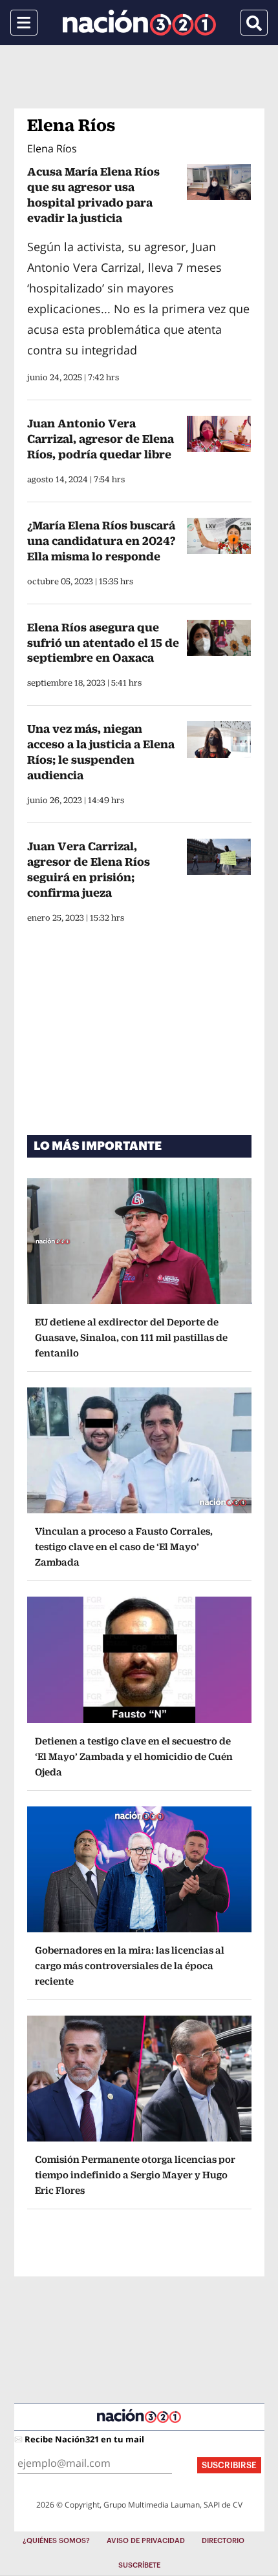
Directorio (223, 2541)
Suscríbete (139, 2565)
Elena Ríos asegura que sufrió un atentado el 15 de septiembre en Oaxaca (103, 643)
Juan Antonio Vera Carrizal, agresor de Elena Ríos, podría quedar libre (101, 439)
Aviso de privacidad (146, 2541)
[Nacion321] (139, 23)
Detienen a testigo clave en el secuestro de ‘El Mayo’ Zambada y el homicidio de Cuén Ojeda (134, 1756)
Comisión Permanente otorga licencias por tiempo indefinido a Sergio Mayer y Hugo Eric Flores (135, 2175)
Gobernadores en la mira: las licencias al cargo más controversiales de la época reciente (130, 1966)
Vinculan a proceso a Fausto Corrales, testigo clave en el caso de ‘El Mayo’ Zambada (124, 1547)
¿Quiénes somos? (56, 2541)
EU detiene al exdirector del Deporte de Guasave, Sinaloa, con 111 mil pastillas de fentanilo (131, 1337)
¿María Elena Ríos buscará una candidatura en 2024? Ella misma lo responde (101, 541)
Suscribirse (229, 2465)
